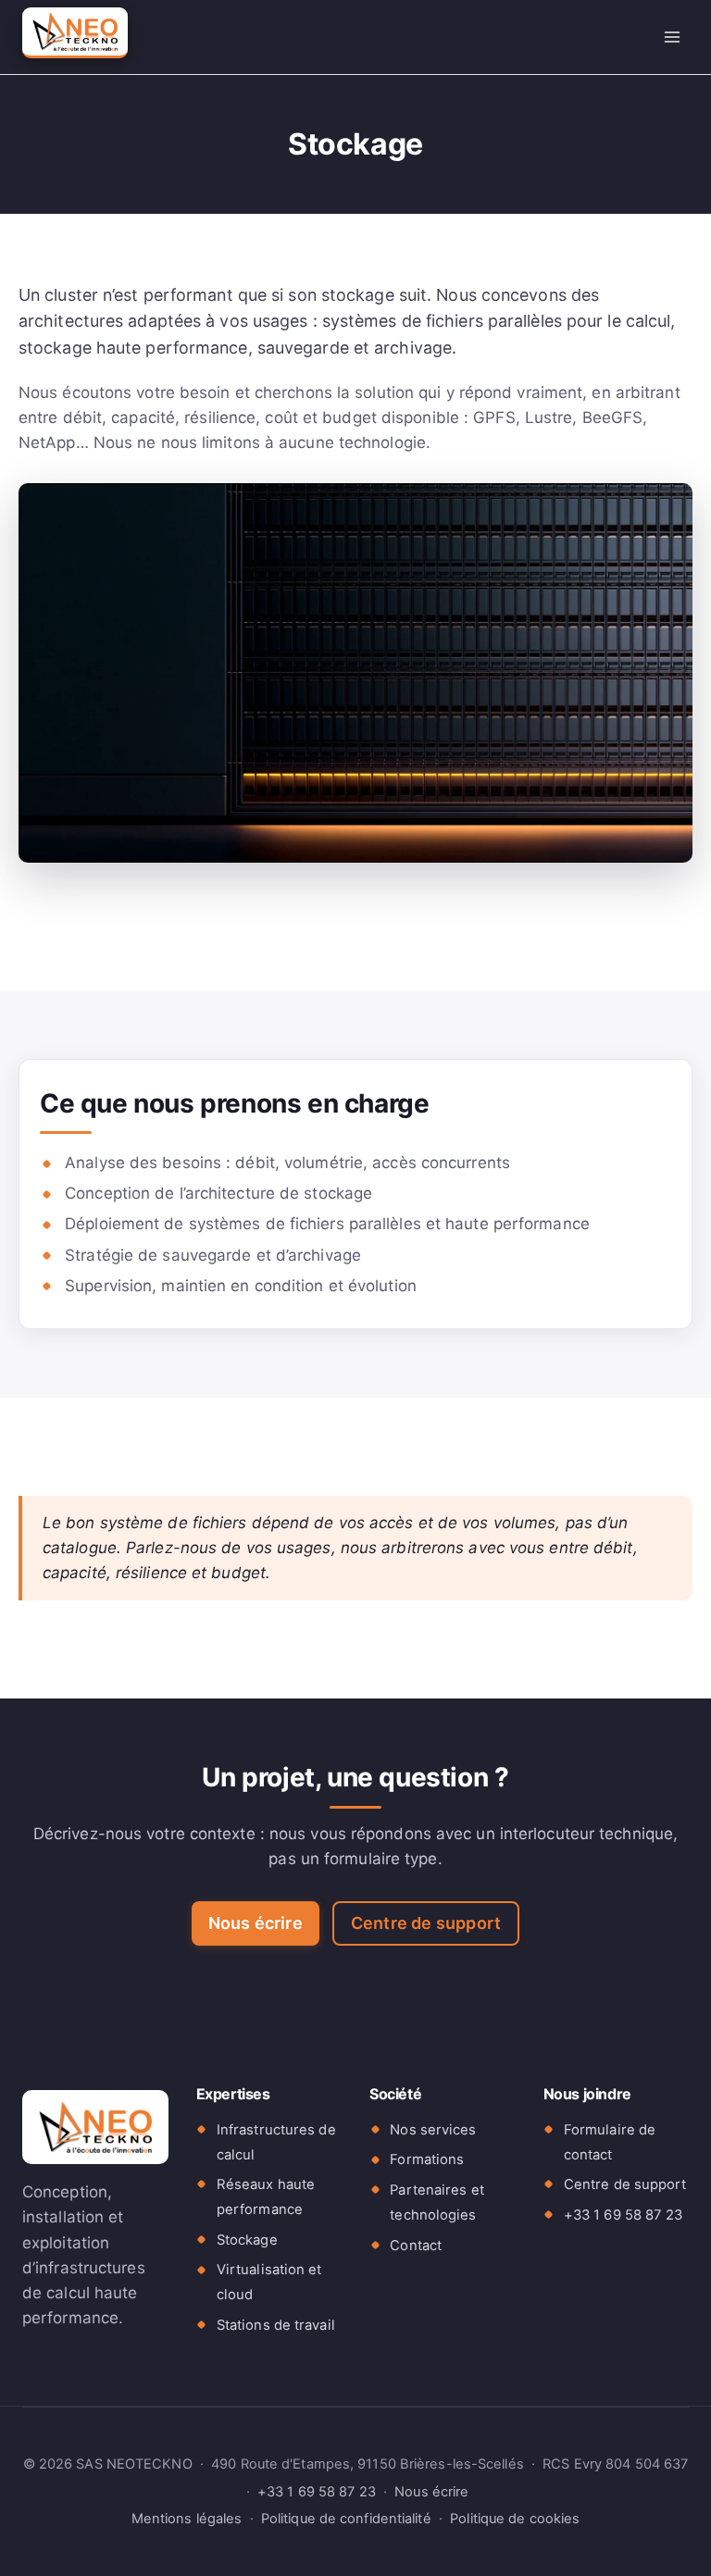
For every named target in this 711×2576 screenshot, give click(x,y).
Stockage (247, 2240)
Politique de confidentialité (346, 2519)
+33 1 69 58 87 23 (624, 2215)
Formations (427, 2159)
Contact (416, 2246)
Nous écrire (256, 1923)
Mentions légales (187, 2519)
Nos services (433, 2130)
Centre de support (426, 1923)
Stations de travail (276, 2325)
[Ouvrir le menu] (672, 37)
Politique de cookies (515, 2519)
